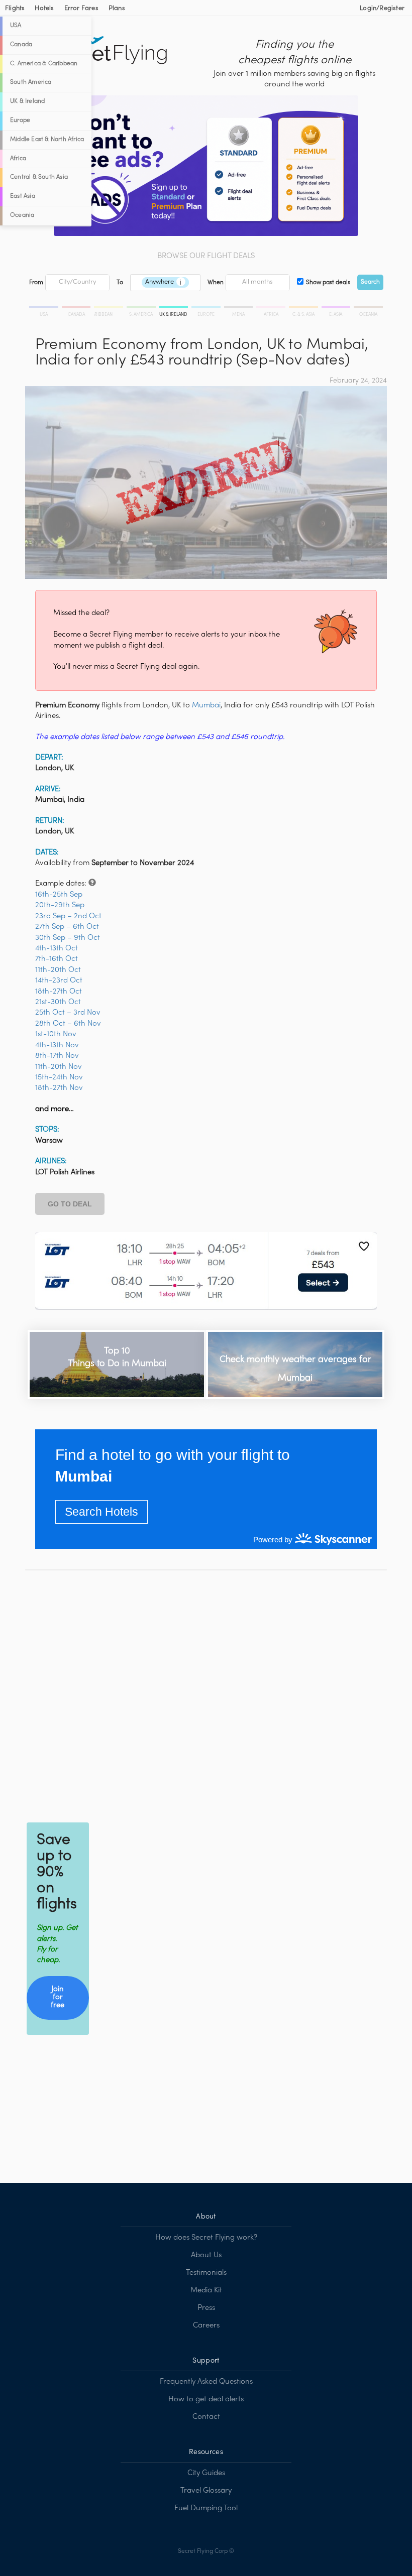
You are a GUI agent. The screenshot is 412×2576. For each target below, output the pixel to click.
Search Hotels (101, 1512)
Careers (206, 2325)
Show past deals (328, 283)
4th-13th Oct (57, 948)
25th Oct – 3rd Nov (68, 1013)
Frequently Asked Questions (206, 2382)
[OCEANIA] (368, 308)
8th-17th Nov (57, 1056)
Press (206, 2308)
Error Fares (81, 9)
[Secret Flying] (108, 51)
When (216, 283)
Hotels (44, 9)
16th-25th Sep (59, 895)
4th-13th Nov (57, 1045)
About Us (206, 2255)
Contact (206, 2417)
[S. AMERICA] (142, 308)
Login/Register (382, 9)
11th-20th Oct (58, 970)
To (120, 283)
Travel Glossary (206, 2491)
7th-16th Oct (57, 959)
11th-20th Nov (59, 1067)
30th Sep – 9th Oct (68, 938)
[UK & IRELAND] (175, 308)
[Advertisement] (206, 1694)
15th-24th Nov (59, 1077)
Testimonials (206, 2273)
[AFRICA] (272, 308)
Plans (117, 9)
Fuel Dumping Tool (206, 2508)
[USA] (45, 308)
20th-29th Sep (60, 905)
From (36, 283)
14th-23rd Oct (59, 980)
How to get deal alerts (206, 2399)
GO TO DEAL (70, 1204)
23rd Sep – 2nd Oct (68, 916)
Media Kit (206, 2290)
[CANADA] (77, 308)
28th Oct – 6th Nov (68, 1024)
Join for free (58, 1997)
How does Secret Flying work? (206, 2238)
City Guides (206, 2473)
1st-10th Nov (56, 1034)
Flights (15, 9)
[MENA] (239, 308)
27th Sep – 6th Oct (67, 927)
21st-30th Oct (58, 1002)
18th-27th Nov (59, 1088)
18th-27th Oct (59, 992)
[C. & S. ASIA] (304, 308)
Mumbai (206, 705)
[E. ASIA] (337, 308)
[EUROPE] (207, 308)
